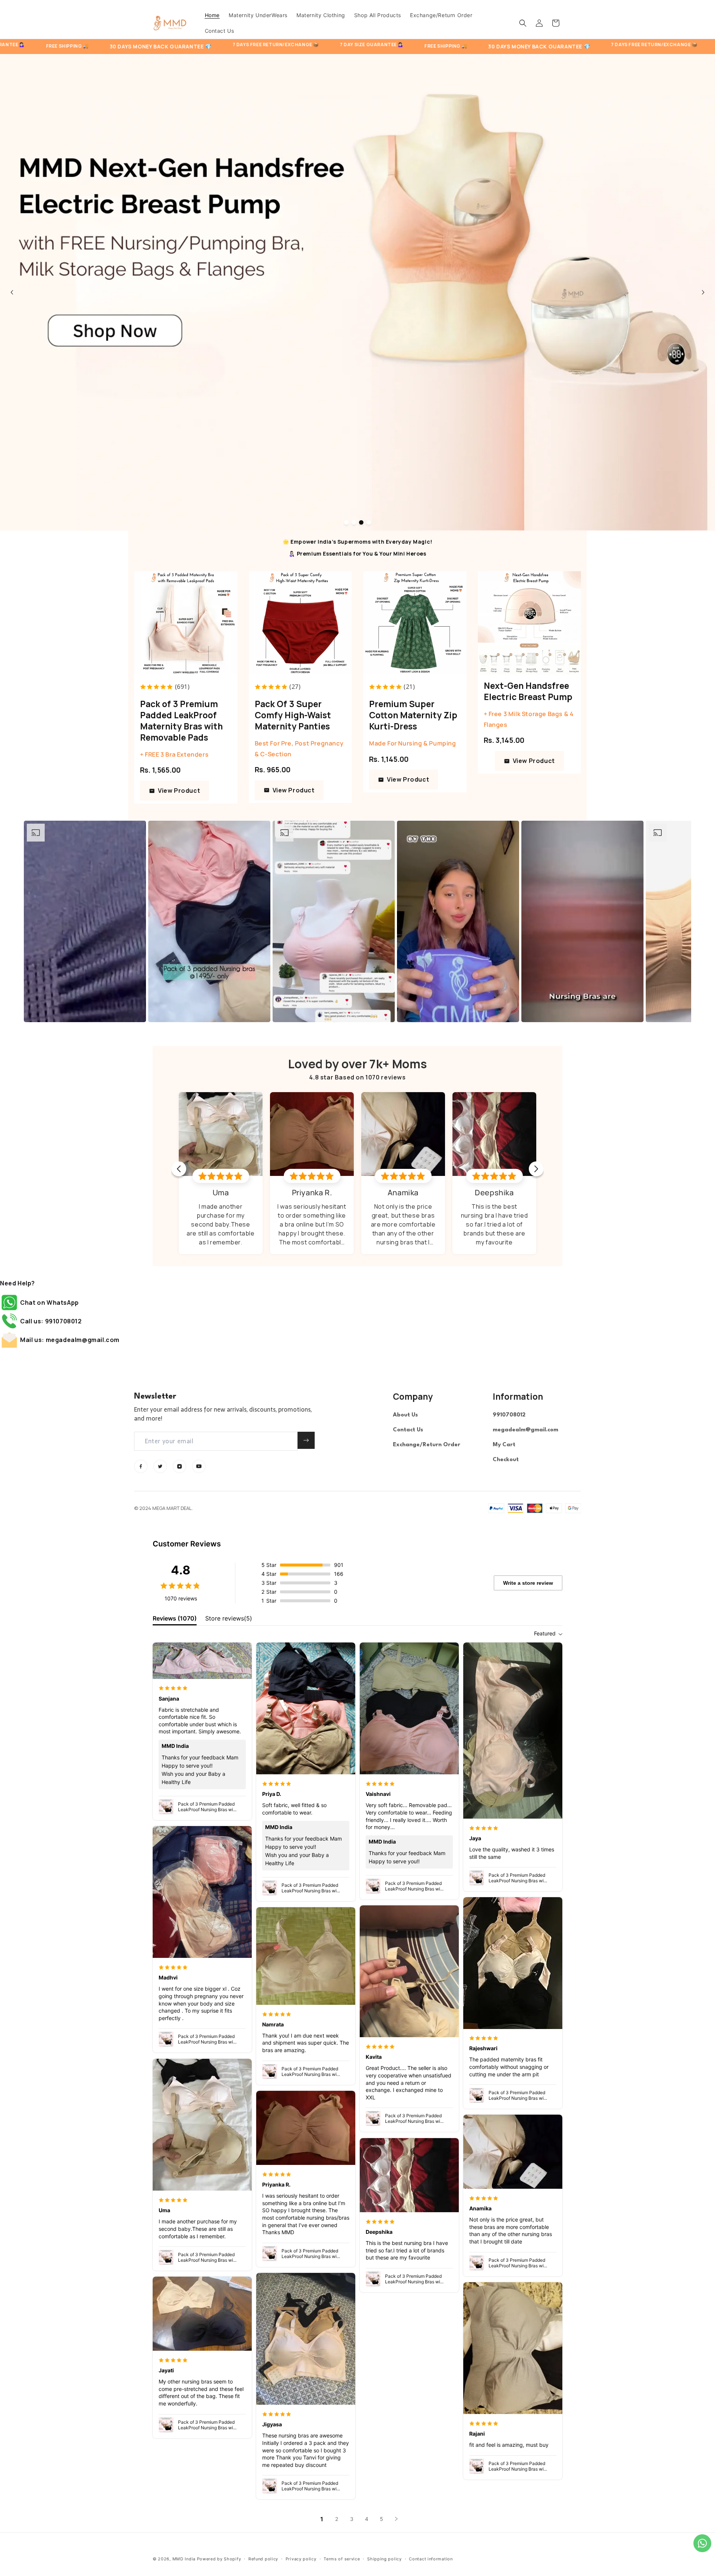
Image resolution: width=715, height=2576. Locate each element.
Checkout (506, 1460)
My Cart (504, 1445)
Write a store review (528, 1583)
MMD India (184, 2559)
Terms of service (342, 2559)
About (401, 1415)
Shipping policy (384, 2559)
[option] (85, 921)
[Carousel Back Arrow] (12, 292)
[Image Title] (141, 1466)
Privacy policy (301, 2559)
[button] (523, 23)
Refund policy (263, 2559)
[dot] (346, 522)
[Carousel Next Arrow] (703, 292)
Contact (404, 1430)
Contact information (431, 2559)
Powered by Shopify (219, 2559)
